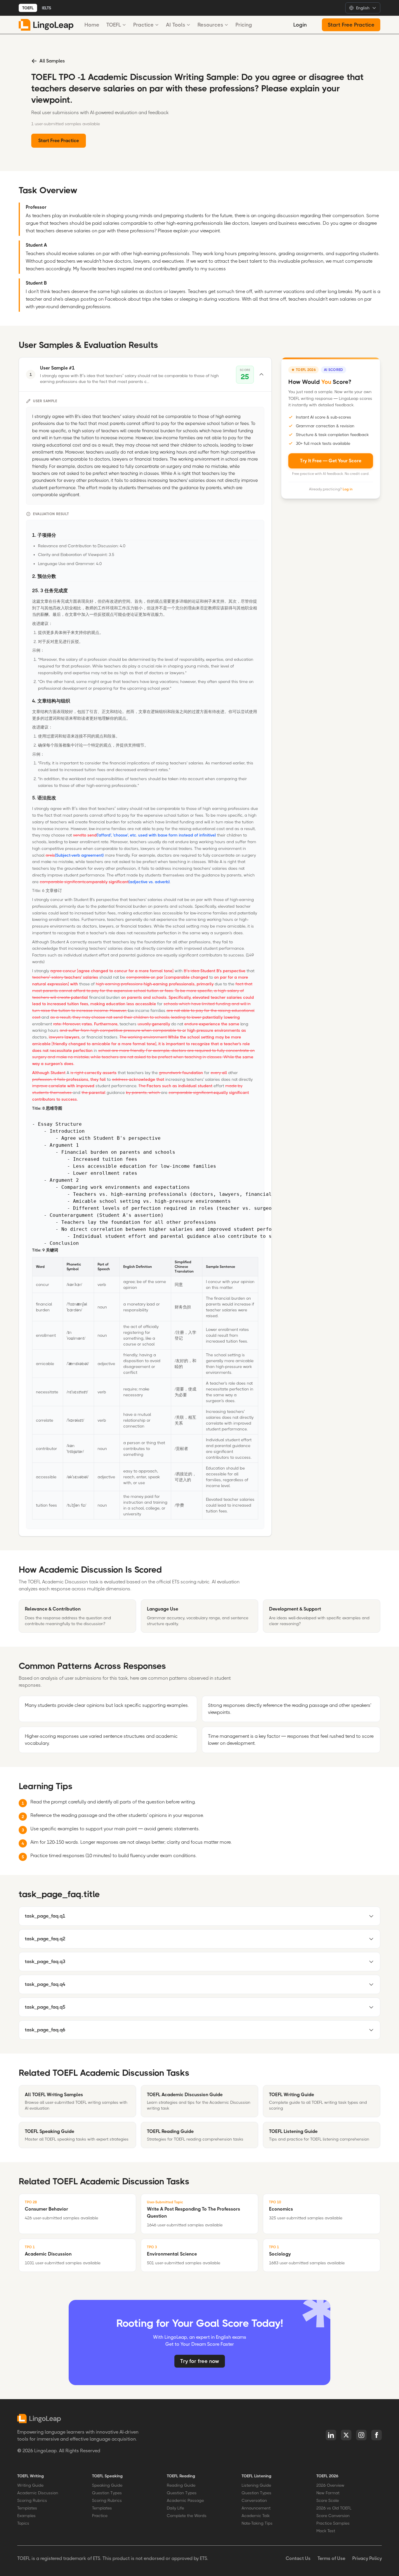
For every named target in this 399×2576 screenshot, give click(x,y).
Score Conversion (333, 2516)
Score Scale (328, 2500)
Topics (23, 2523)
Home (92, 25)
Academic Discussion (38, 2493)
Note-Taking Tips (257, 2523)
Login (300, 25)
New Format (328, 2493)
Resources (210, 25)
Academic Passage (185, 2500)
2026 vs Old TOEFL (334, 2508)
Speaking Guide (107, 2485)
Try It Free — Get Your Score (331, 461)
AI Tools (176, 25)
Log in (348, 489)
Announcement (256, 2508)
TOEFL (28, 8)
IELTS (46, 8)
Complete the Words (187, 2516)
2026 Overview (330, 2485)
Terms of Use (331, 2558)
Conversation (254, 2500)
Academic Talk (256, 2516)
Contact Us (298, 2558)
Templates (27, 2508)
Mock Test (326, 2531)
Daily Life (175, 2508)
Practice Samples (333, 2523)
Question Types (107, 2493)
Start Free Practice (351, 25)
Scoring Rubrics (32, 2500)
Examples (26, 2516)
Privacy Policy (367, 2558)
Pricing (244, 25)
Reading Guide (181, 2485)
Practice (143, 25)
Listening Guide (256, 2485)
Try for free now (200, 2361)
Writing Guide (30, 2485)
